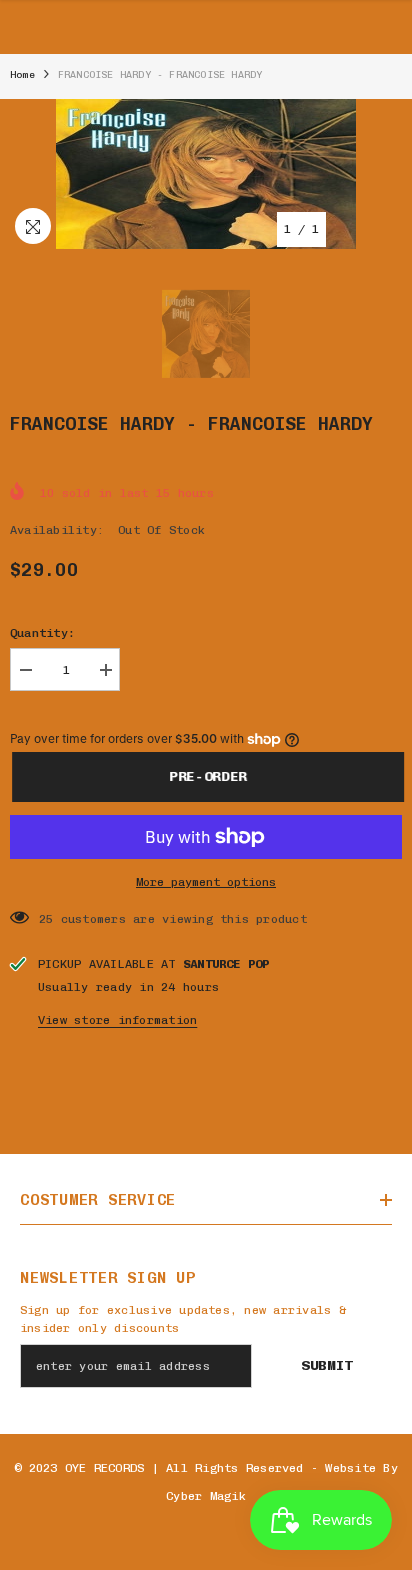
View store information (117, 1020)
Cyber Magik (206, 1496)
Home (22, 75)
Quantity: (42, 633)
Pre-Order (206, 776)
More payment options (206, 882)
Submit (327, 1365)
